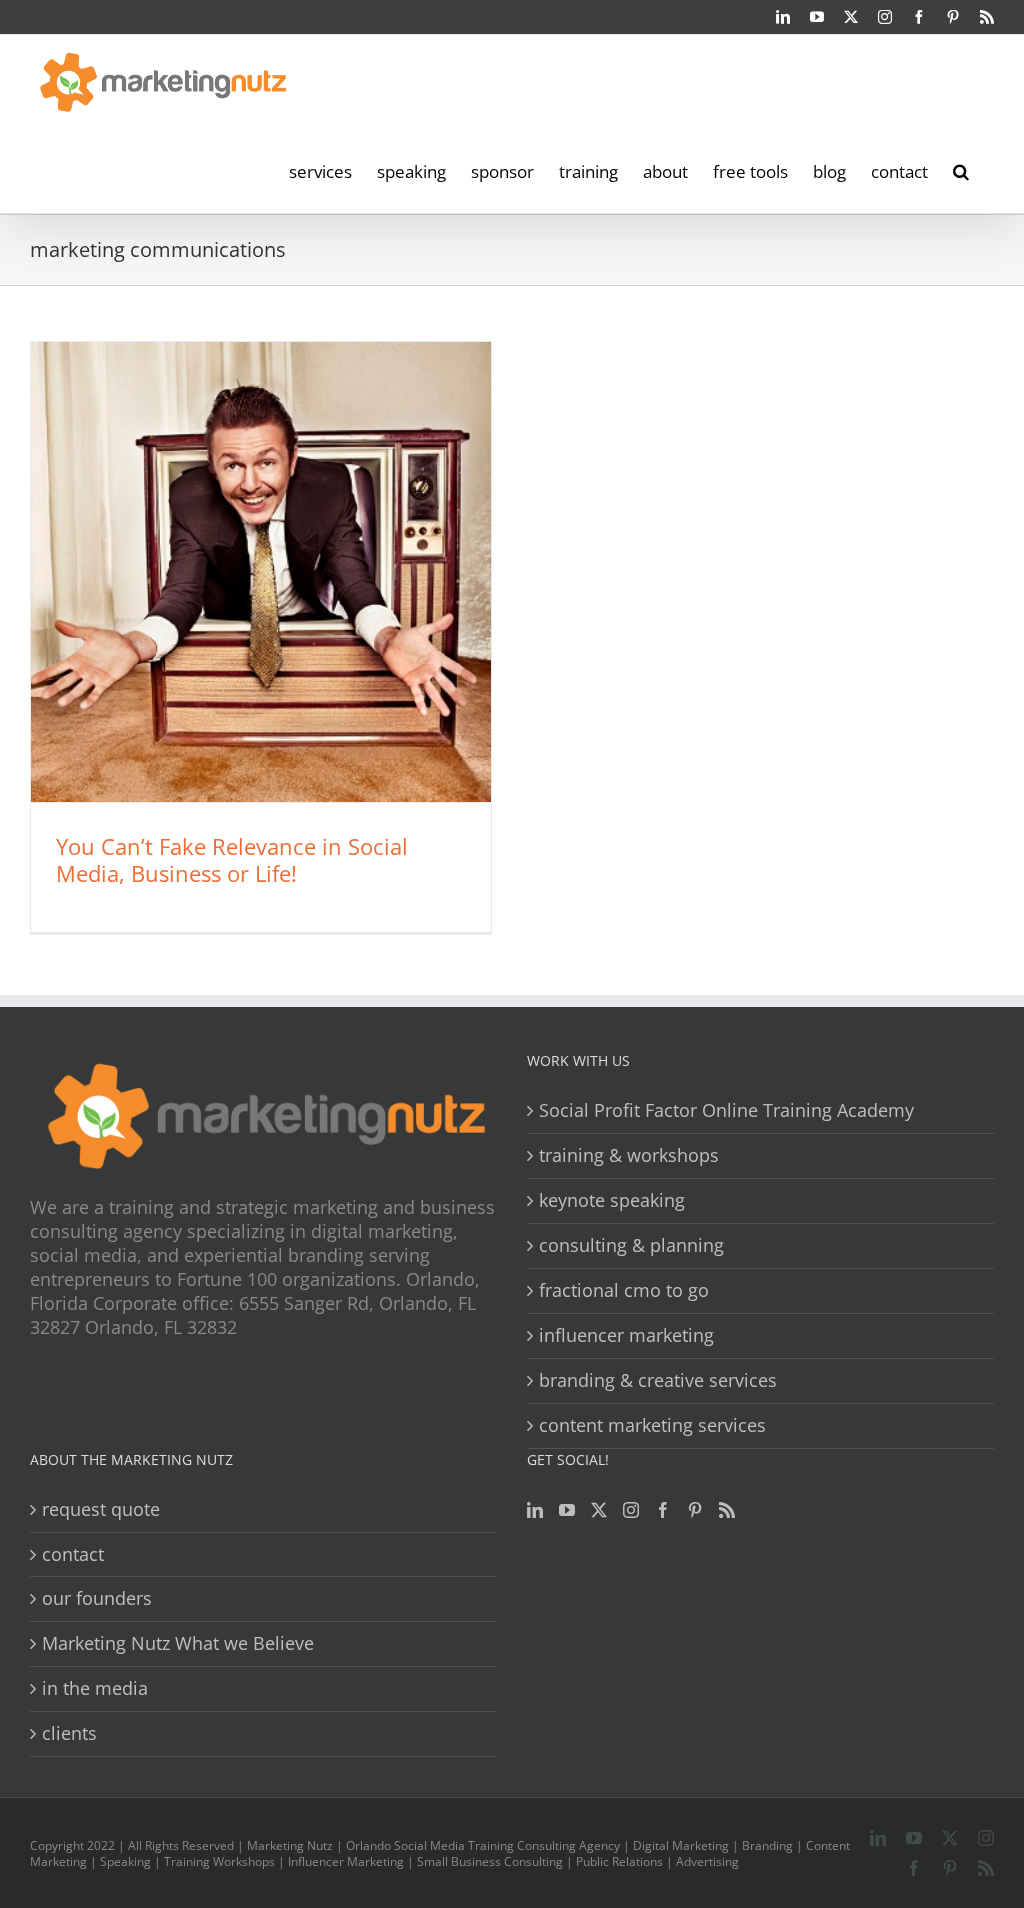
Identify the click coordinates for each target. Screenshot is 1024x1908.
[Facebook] (663, 1510)
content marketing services (652, 1425)
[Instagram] (631, 1510)
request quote (101, 1509)
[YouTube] (567, 1510)
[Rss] (727, 1510)
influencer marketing (626, 1335)
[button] (961, 170)
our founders (97, 1598)
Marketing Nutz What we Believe (178, 1643)
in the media (95, 1688)
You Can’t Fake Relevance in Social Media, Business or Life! (232, 859)
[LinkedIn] (535, 1510)
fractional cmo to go (624, 1290)
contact (73, 1554)
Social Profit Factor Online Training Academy (726, 1110)
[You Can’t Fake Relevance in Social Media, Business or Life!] (261, 572)
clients (69, 1733)
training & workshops (629, 1155)
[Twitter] (599, 1510)
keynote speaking (612, 1200)
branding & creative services (658, 1380)
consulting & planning (631, 1245)
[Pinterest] (695, 1510)
